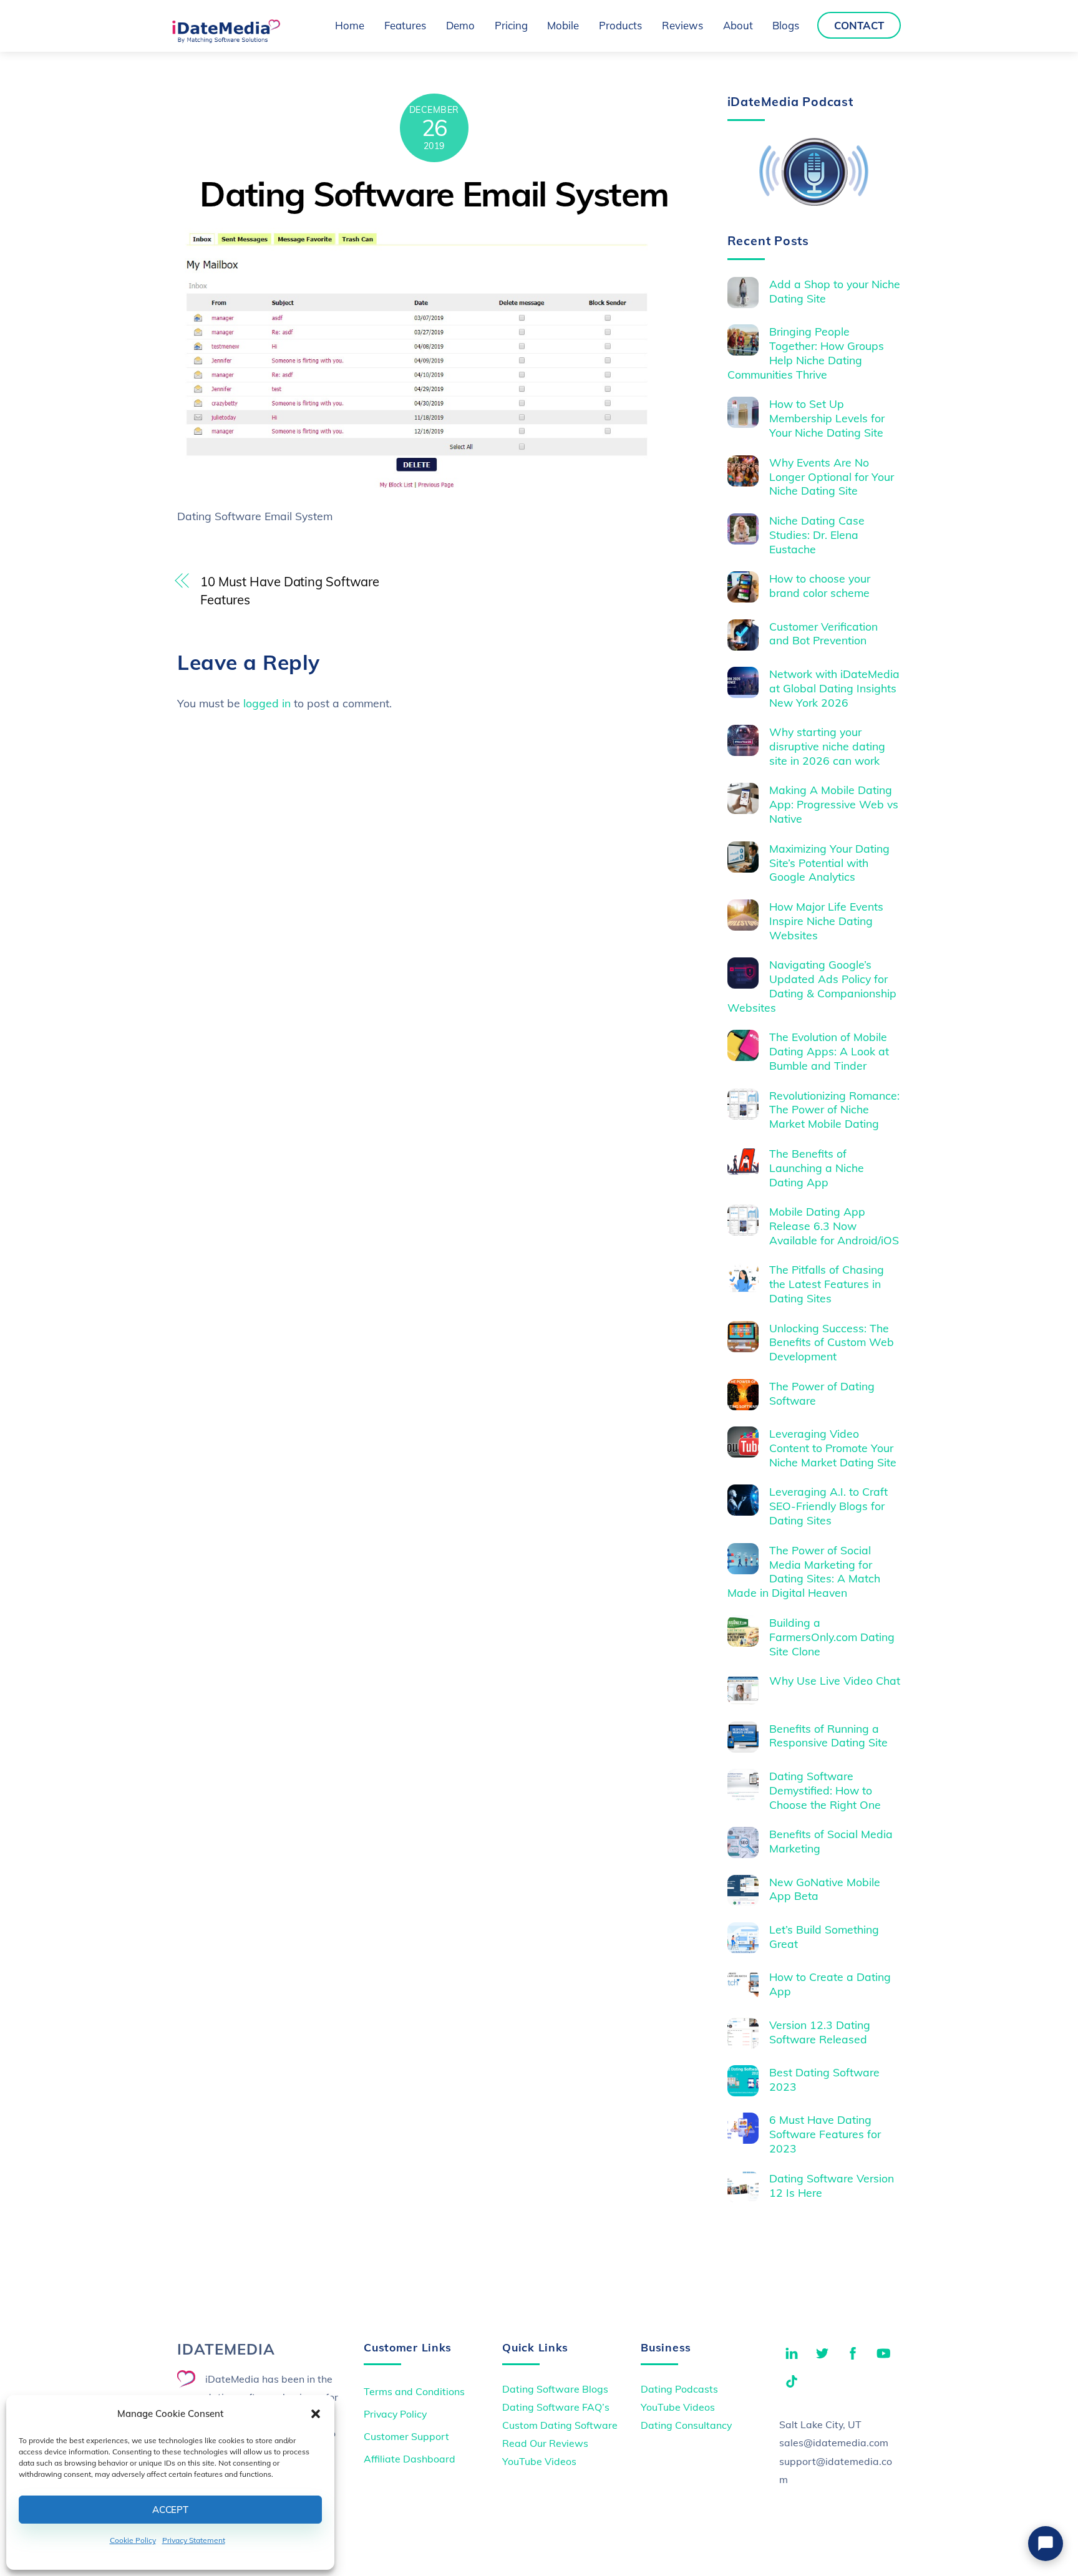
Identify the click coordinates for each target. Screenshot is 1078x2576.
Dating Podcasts (679, 2389)
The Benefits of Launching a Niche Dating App (817, 1168)
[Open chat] (1046, 2544)
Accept (170, 2510)
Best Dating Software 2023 (824, 2079)
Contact (859, 25)
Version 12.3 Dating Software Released (820, 2032)
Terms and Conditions (414, 2391)
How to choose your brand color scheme (820, 585)
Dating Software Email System (434, 194)
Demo (460, 25)
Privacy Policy (395, 2414)
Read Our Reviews (545, 2443)
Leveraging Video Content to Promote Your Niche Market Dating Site (833, 1448)
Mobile (563, 25)
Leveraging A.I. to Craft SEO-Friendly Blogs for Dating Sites (828, 1506)
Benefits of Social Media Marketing (831, 1841)
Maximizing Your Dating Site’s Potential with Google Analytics (829, 863)
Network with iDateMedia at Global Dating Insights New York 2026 (834, 688)
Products (620, 25)
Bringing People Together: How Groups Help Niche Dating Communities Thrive (806, 353)
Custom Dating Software (560, 2425)
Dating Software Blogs (555, 2389)
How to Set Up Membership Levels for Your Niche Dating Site (827, 418)
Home (350, 25)
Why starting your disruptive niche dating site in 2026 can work (827, 746)
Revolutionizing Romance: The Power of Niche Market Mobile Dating (834, 1110)
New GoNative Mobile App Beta (825, 1889)
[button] (316, 2414)
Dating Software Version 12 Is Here (832, 2185)
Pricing (511, 25)
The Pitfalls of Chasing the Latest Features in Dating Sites (827, 1284)
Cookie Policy (133, 2540)
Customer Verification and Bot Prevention (823, 633)
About (738, 25)
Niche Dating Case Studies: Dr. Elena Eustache (817, 535)
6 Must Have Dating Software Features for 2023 (825, 2134)
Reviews (682, 25)
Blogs (786, 25)
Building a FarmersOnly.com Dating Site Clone (832, 1637)
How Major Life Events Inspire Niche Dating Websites (826, 921)
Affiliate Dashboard (410, 2459)
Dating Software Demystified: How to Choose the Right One (825, 1790)
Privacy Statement (194, 2540)
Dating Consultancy (686, 2425)
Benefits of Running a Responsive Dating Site (828, 1736)
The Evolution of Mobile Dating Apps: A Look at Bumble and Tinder (829, 1051)
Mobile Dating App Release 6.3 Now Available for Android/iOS (834, 1226)
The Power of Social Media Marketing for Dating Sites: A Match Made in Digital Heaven (804, 1571)
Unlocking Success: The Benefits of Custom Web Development (832, 1342)
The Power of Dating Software (822, 1393)
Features (405, 25)
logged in (267, 703)
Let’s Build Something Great (824, 1936)
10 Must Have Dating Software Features (290, 591)
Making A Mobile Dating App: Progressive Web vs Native (834, 804)
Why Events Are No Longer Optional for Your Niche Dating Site (832, 477)
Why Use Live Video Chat (835, 1680)
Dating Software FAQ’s (556, 2407)
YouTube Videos (539, 2461)
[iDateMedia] (226, 39)
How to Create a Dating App (830, 1984)
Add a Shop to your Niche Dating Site (835, 291)
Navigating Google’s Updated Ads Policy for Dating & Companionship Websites (812, 986)
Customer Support (406, 2436)
